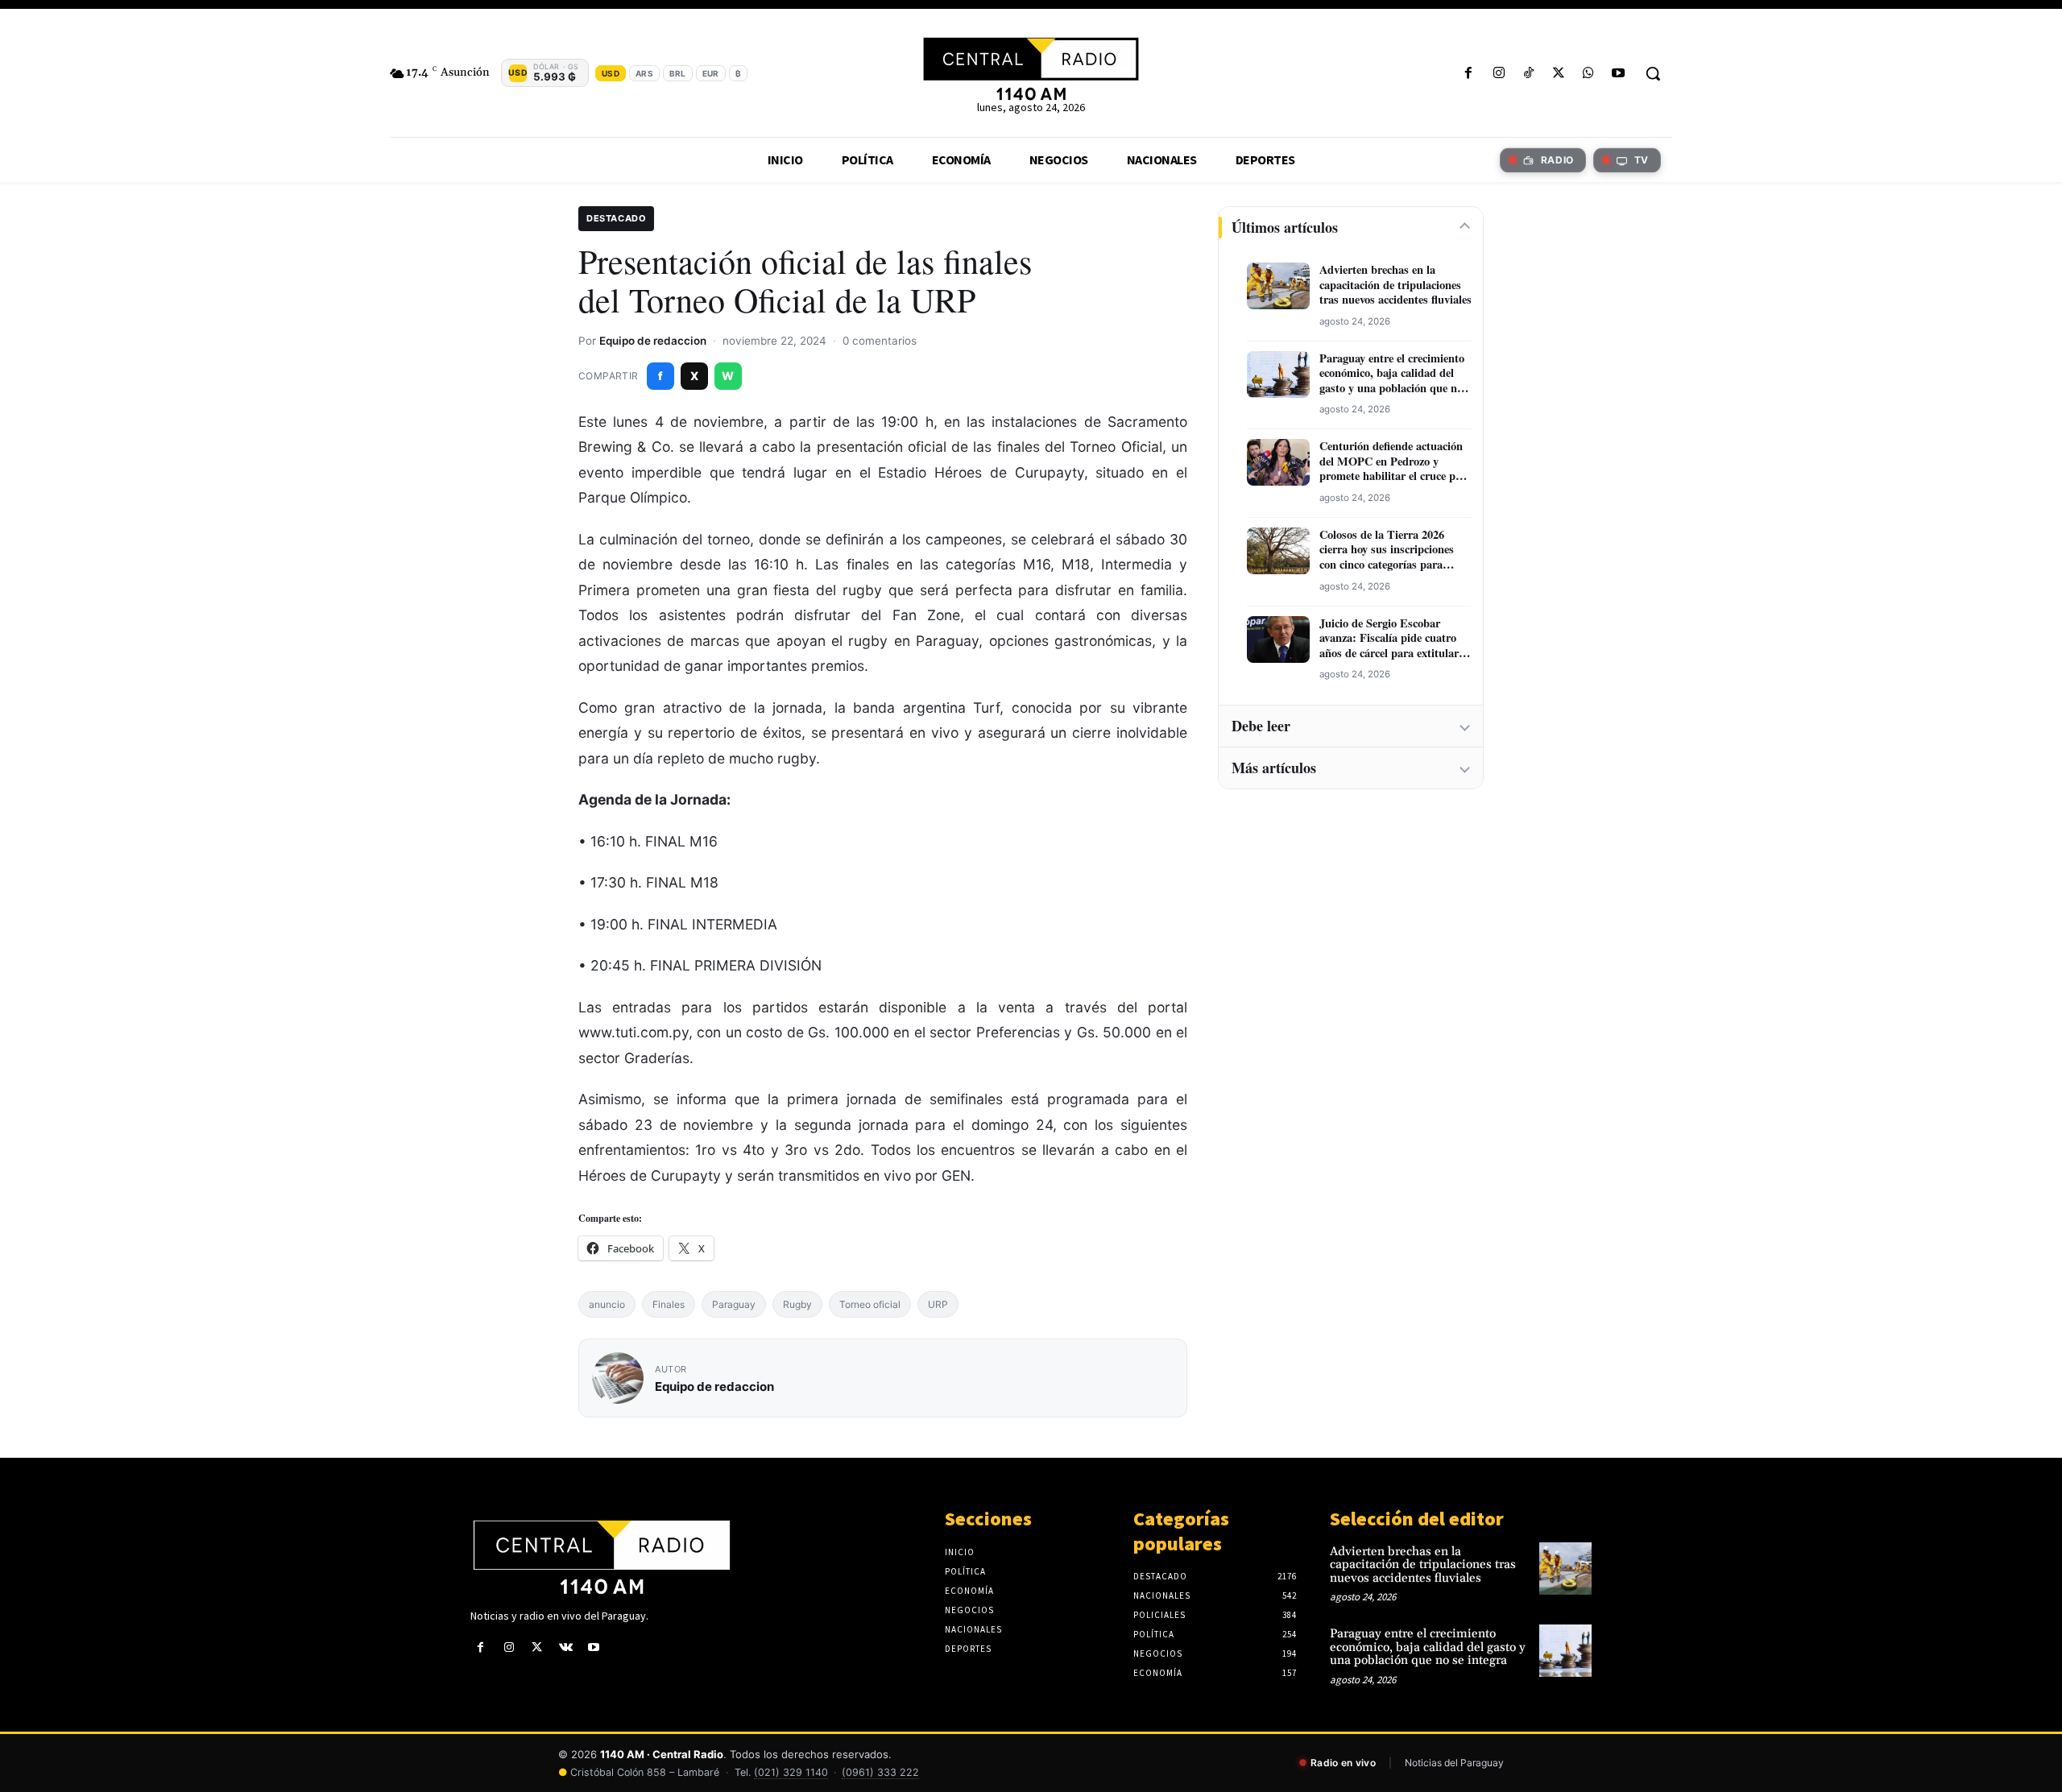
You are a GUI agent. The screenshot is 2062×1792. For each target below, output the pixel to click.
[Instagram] (1499, 74)
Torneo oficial (870, 1304)
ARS (644, 73)
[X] (1558, 74)
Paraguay (734, 1304)
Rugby (797, 1304)
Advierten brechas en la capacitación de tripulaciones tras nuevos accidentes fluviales (1395, 285)
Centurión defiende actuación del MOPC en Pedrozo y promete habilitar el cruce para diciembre (1395, 461)
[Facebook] (1469, 74)
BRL (678, 73)
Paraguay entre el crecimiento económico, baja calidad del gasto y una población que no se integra (1392, 374)
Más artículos (1274, 768)
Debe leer (1261, 726)
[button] (1653, 73)
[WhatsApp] (1589, 74)
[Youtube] (1619, 74)
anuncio (607, 1304)
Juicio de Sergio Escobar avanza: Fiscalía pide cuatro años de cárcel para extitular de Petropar (1389, 639)
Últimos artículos (1285, 227)
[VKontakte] (566, 1647)
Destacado (616, 218)
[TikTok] (1528, 74)
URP (938, 1304)
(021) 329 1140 (791, 1772)
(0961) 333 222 (880, 1772)
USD (611, 73)
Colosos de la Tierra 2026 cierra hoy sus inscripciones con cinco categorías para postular (1387, 550)
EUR (711, 73)
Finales (669, 1304)
